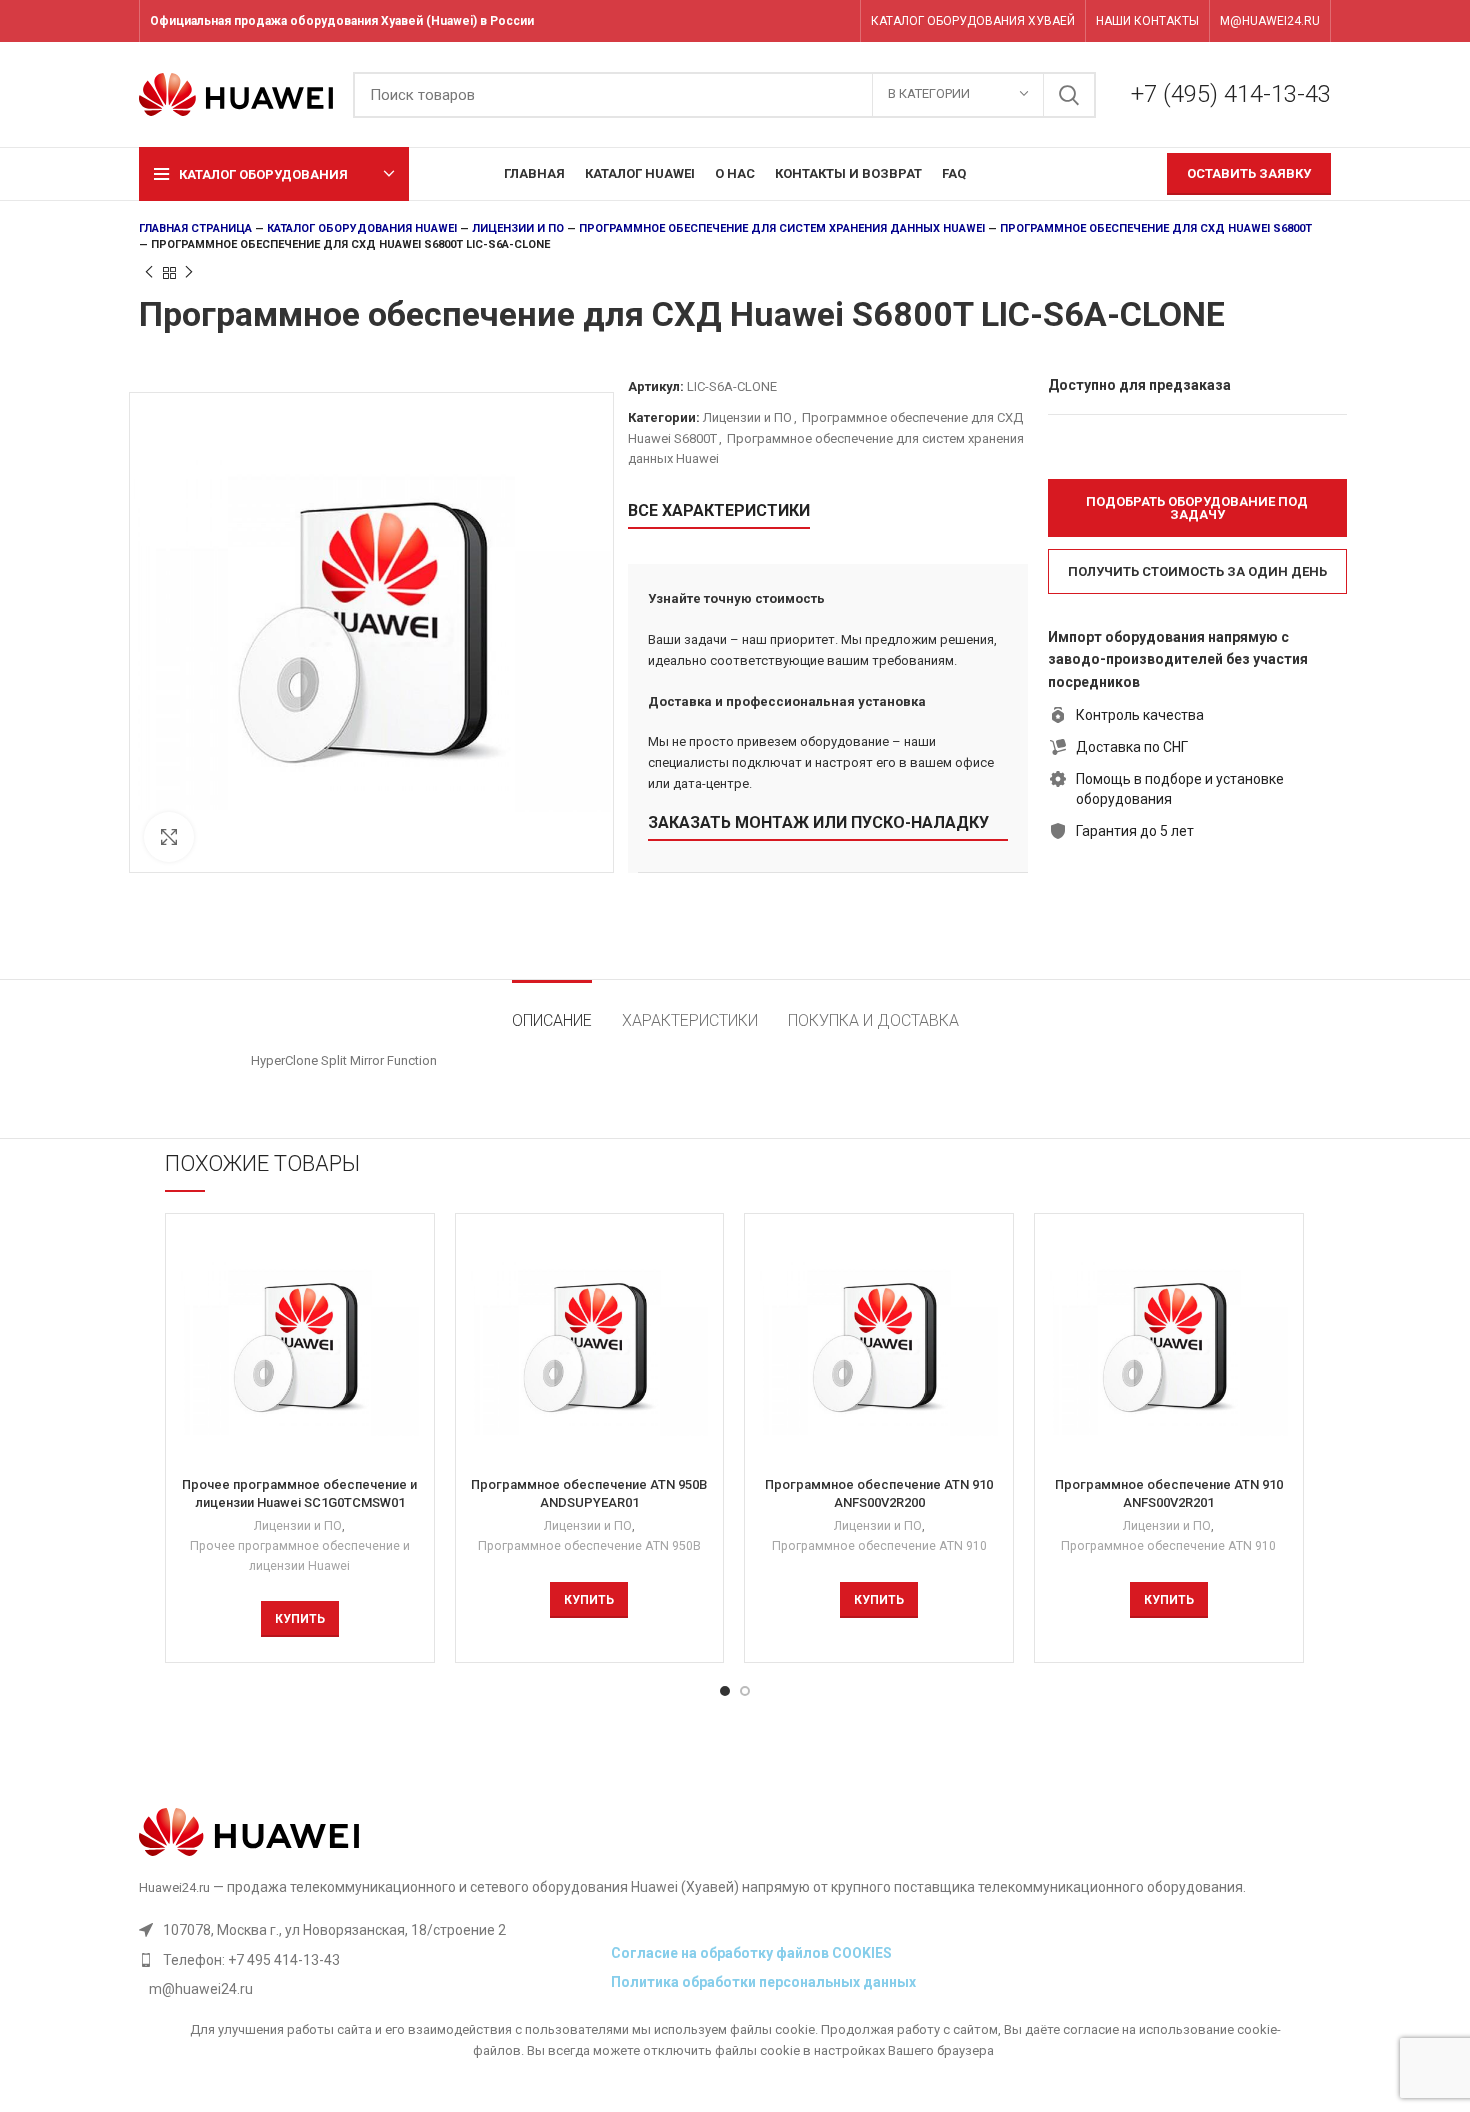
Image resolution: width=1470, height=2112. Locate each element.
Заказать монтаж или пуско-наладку (818, 822)
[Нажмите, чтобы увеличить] (169, 837)
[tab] (552, 1010)
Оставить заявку (1249, 173)
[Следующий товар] (189, 273)
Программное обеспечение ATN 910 (879, 1546)
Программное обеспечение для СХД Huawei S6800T (1156, 228)
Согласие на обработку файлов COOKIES (751, 1953)
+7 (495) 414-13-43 (1231, 94)
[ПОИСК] (1069, 95)
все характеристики (719, 510)
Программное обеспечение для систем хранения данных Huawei (782, 228)
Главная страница (195, 228)
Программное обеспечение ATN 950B (589, 1546)
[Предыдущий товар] (149, 273)
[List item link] (370, 1960)
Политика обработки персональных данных (763, 1982)
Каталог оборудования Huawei (362, 228)
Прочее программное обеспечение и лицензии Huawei (300, 1556)
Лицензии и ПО (518, 228)
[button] (1197, 508)
